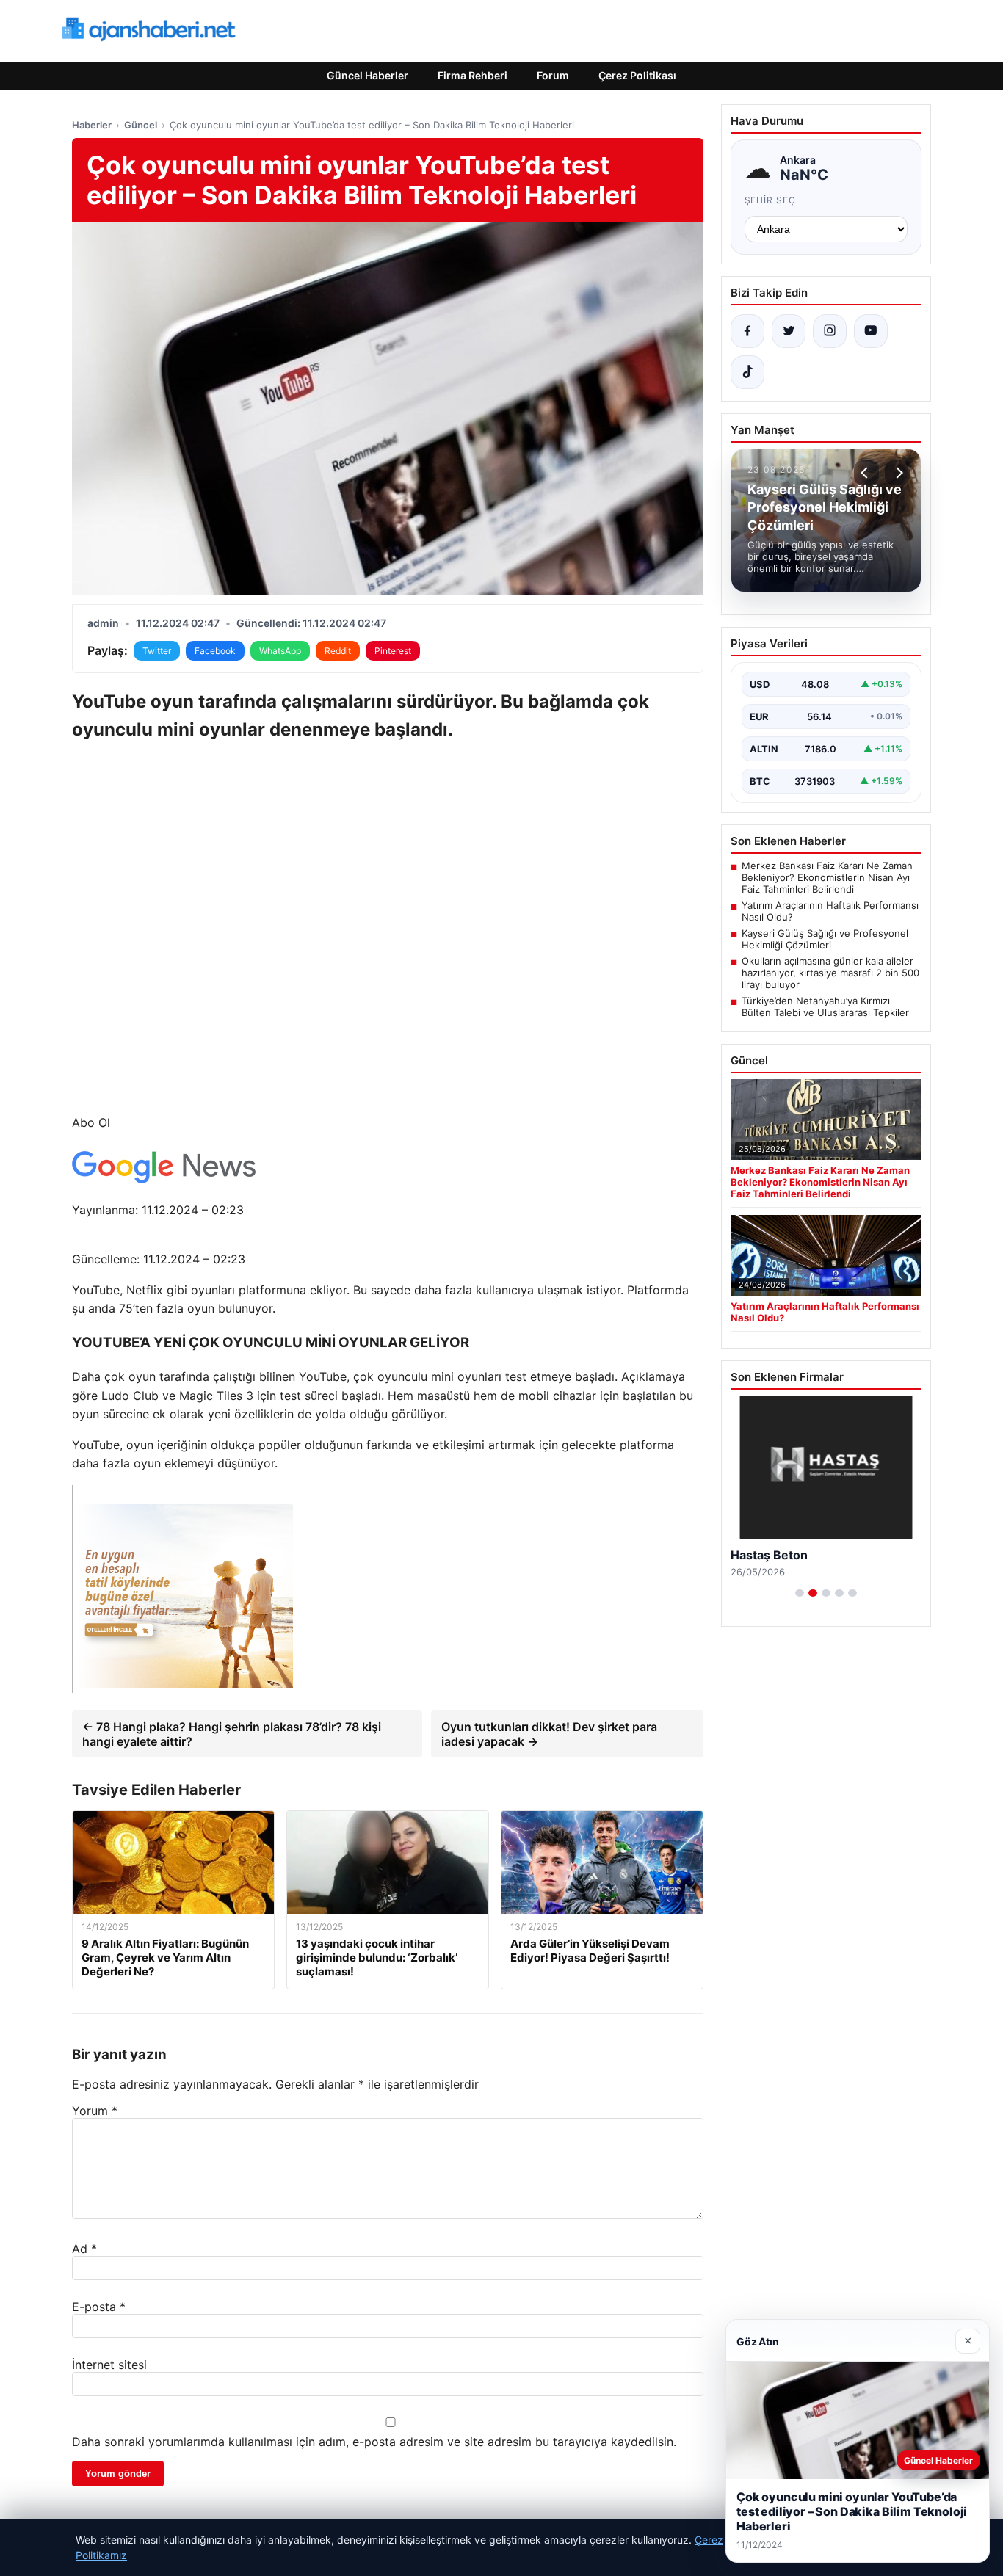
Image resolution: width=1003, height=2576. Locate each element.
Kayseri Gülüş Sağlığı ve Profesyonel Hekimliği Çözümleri (825, 939)
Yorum (95, 2111)
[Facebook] (747, 331)
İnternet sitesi (109, 2365)
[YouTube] (871, 331)
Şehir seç (771, 200)
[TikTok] (747, 372)
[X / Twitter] (789, 331)
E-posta (99, 2307)
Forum (553, 75)
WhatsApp (280, 651)
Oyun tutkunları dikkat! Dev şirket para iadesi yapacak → (549, 1734)
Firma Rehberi (472, 75)
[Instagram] (830, 331)
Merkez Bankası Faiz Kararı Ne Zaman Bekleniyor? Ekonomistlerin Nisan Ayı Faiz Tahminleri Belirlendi (827, 877)
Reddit (338, 651)
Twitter (157, 651)
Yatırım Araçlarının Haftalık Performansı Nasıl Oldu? (830, 911)
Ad (84, 2249)
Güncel (141, 125)
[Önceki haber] (866, 473)
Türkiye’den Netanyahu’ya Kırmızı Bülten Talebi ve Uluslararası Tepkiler (825, 1006)
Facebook (215, 651)
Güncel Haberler (367, 75)
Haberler (92, 125)
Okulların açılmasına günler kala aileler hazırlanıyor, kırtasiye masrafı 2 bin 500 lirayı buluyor (830, 973)
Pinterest (393, 651)
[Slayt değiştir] (800, 1593)
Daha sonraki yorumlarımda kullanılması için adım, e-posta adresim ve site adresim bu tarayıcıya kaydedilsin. (374, 2442)
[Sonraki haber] (897, 473)
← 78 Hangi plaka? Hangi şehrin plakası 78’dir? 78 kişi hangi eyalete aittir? (232, 1734)
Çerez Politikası (637, 75)
